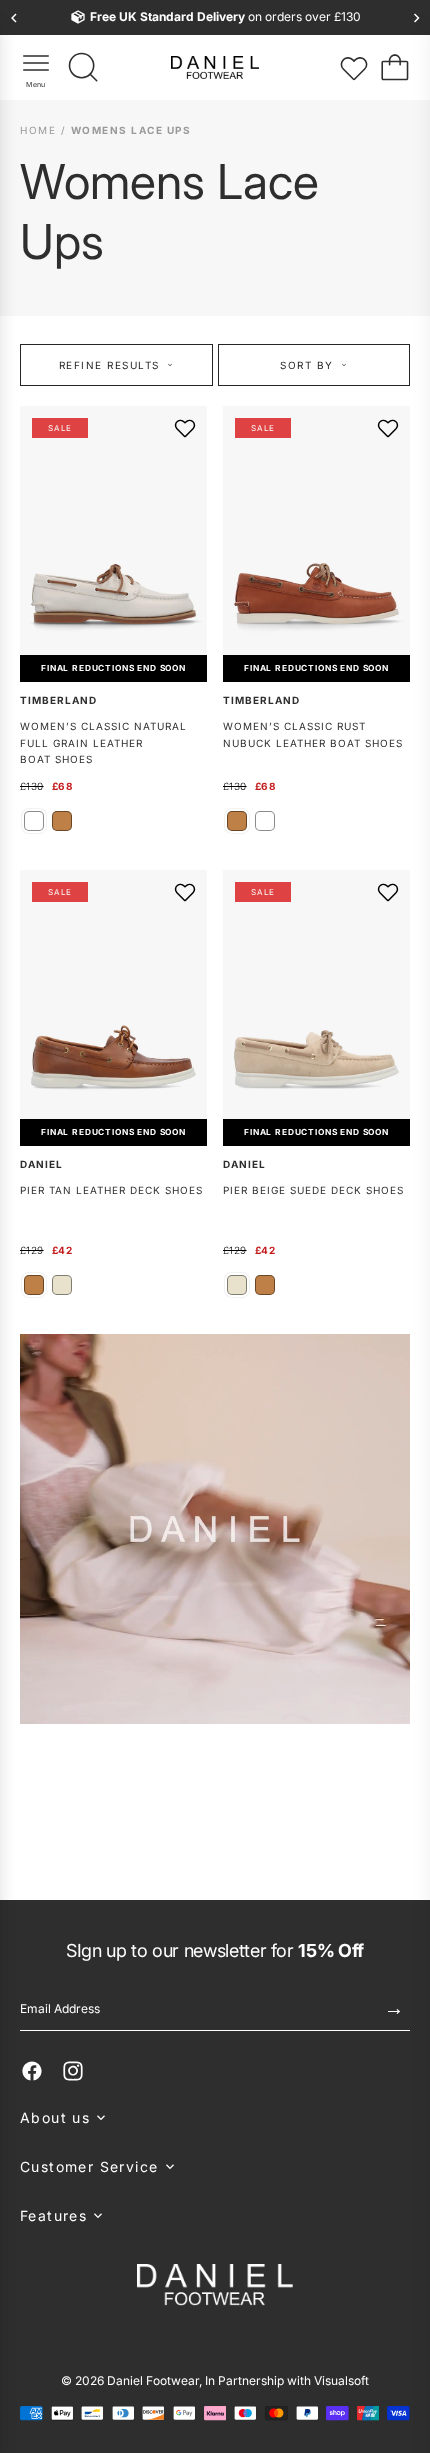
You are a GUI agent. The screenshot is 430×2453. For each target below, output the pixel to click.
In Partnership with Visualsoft (287, 2380)
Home (40, 130)
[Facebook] (32, 2071)
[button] (215, 2117)
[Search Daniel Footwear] (84, 68)
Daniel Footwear (153, 2380)
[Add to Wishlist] (185, 428)
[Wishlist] (354, 68)
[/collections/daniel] (215, 1537)
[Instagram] (73, 2071)
